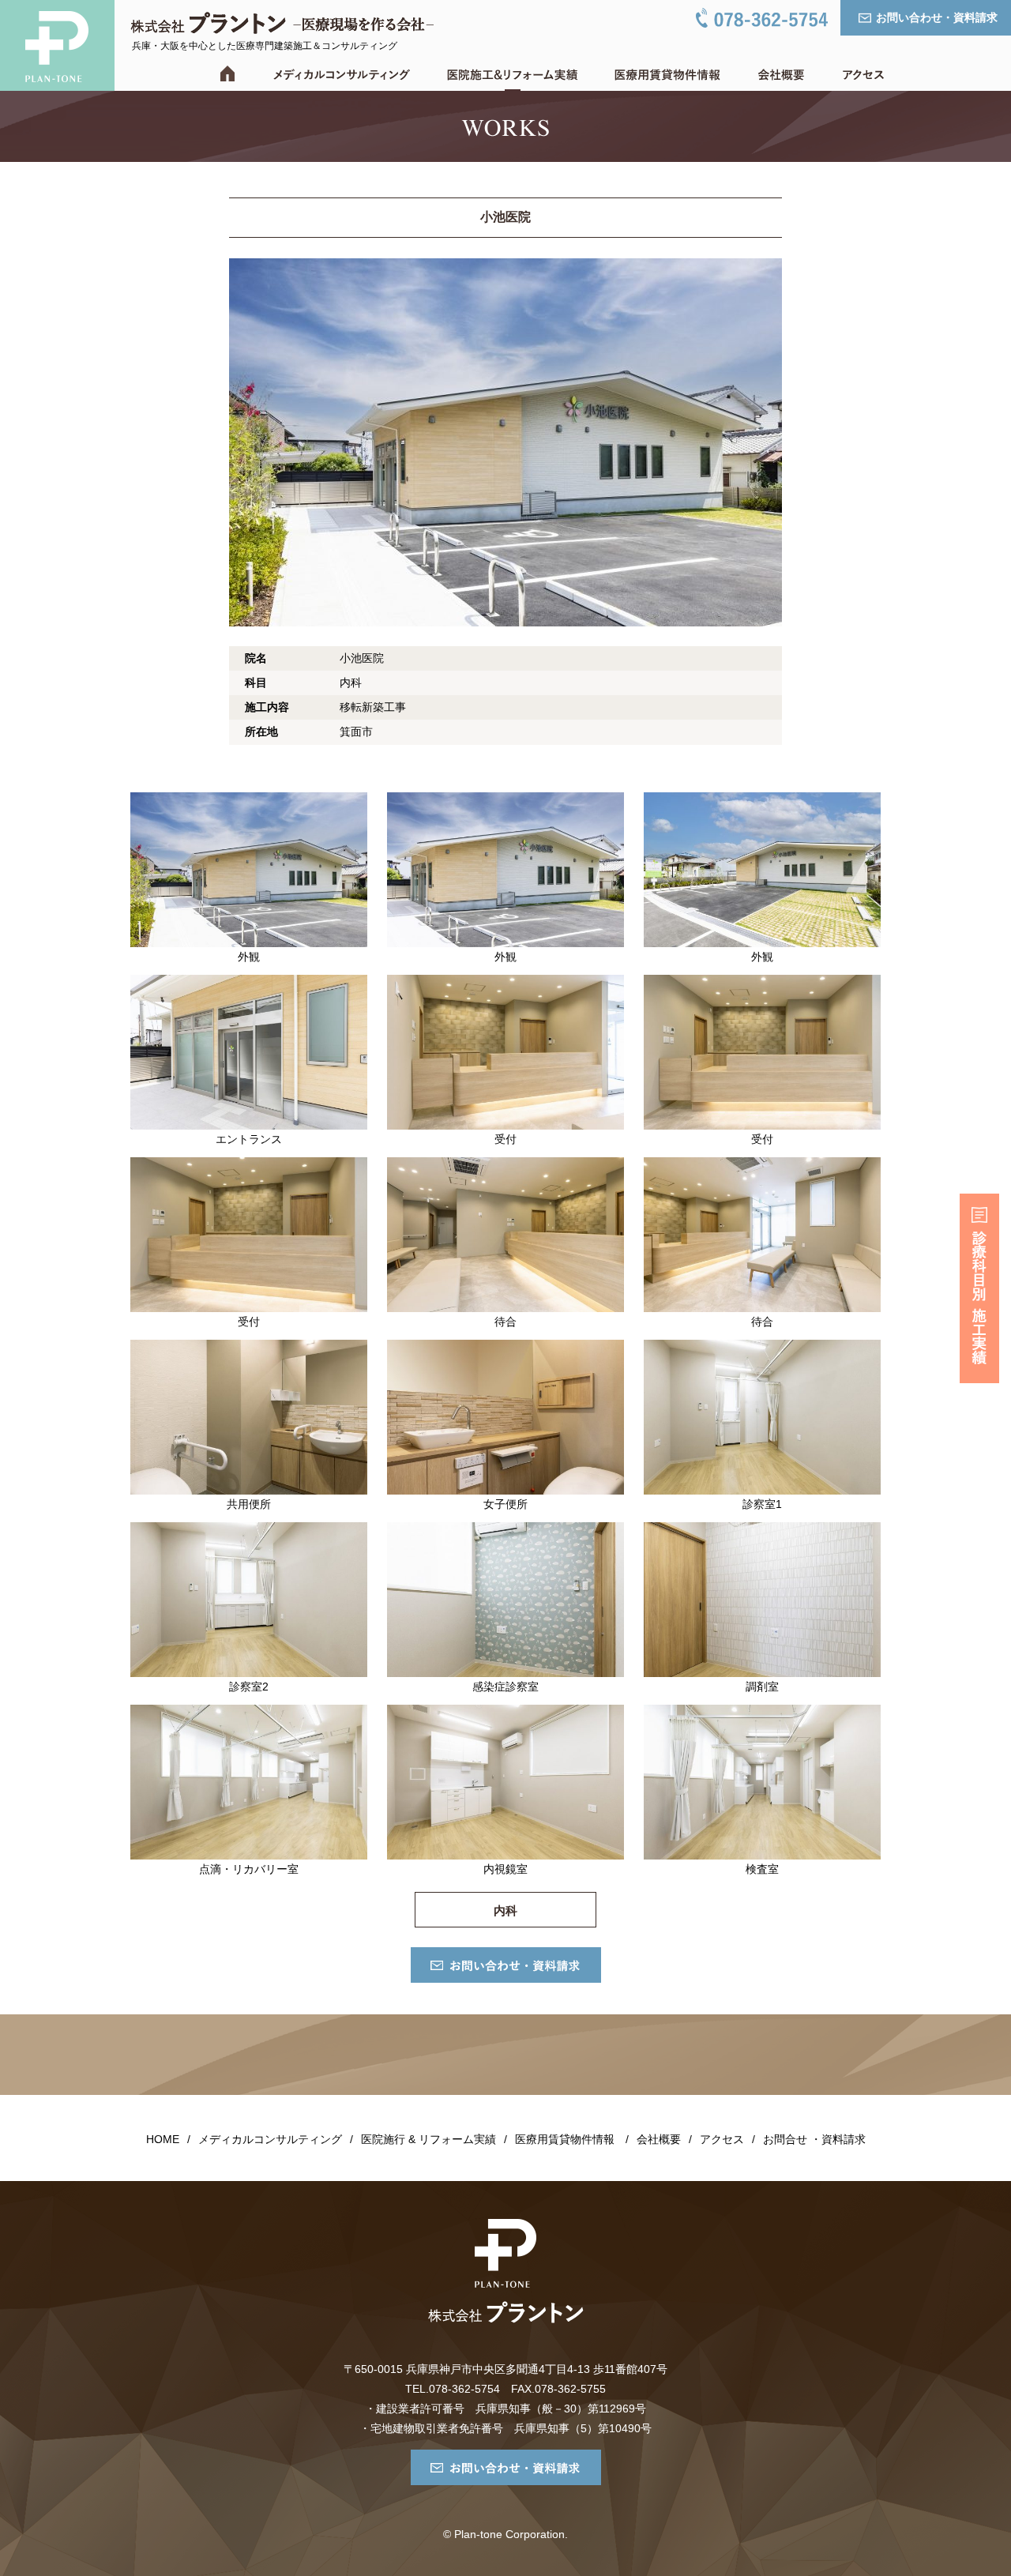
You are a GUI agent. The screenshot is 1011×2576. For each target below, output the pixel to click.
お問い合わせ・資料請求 (937, 17)
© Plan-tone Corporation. (505, 2534)
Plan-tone (57, 45)
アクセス (722, 2139)
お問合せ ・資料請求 (814, 2139)
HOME (163, 2139)
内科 (505, 1910)
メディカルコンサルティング (270, 2139)
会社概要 (659, 2139)
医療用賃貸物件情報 (565, 2139)
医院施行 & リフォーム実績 (428, 2139)
